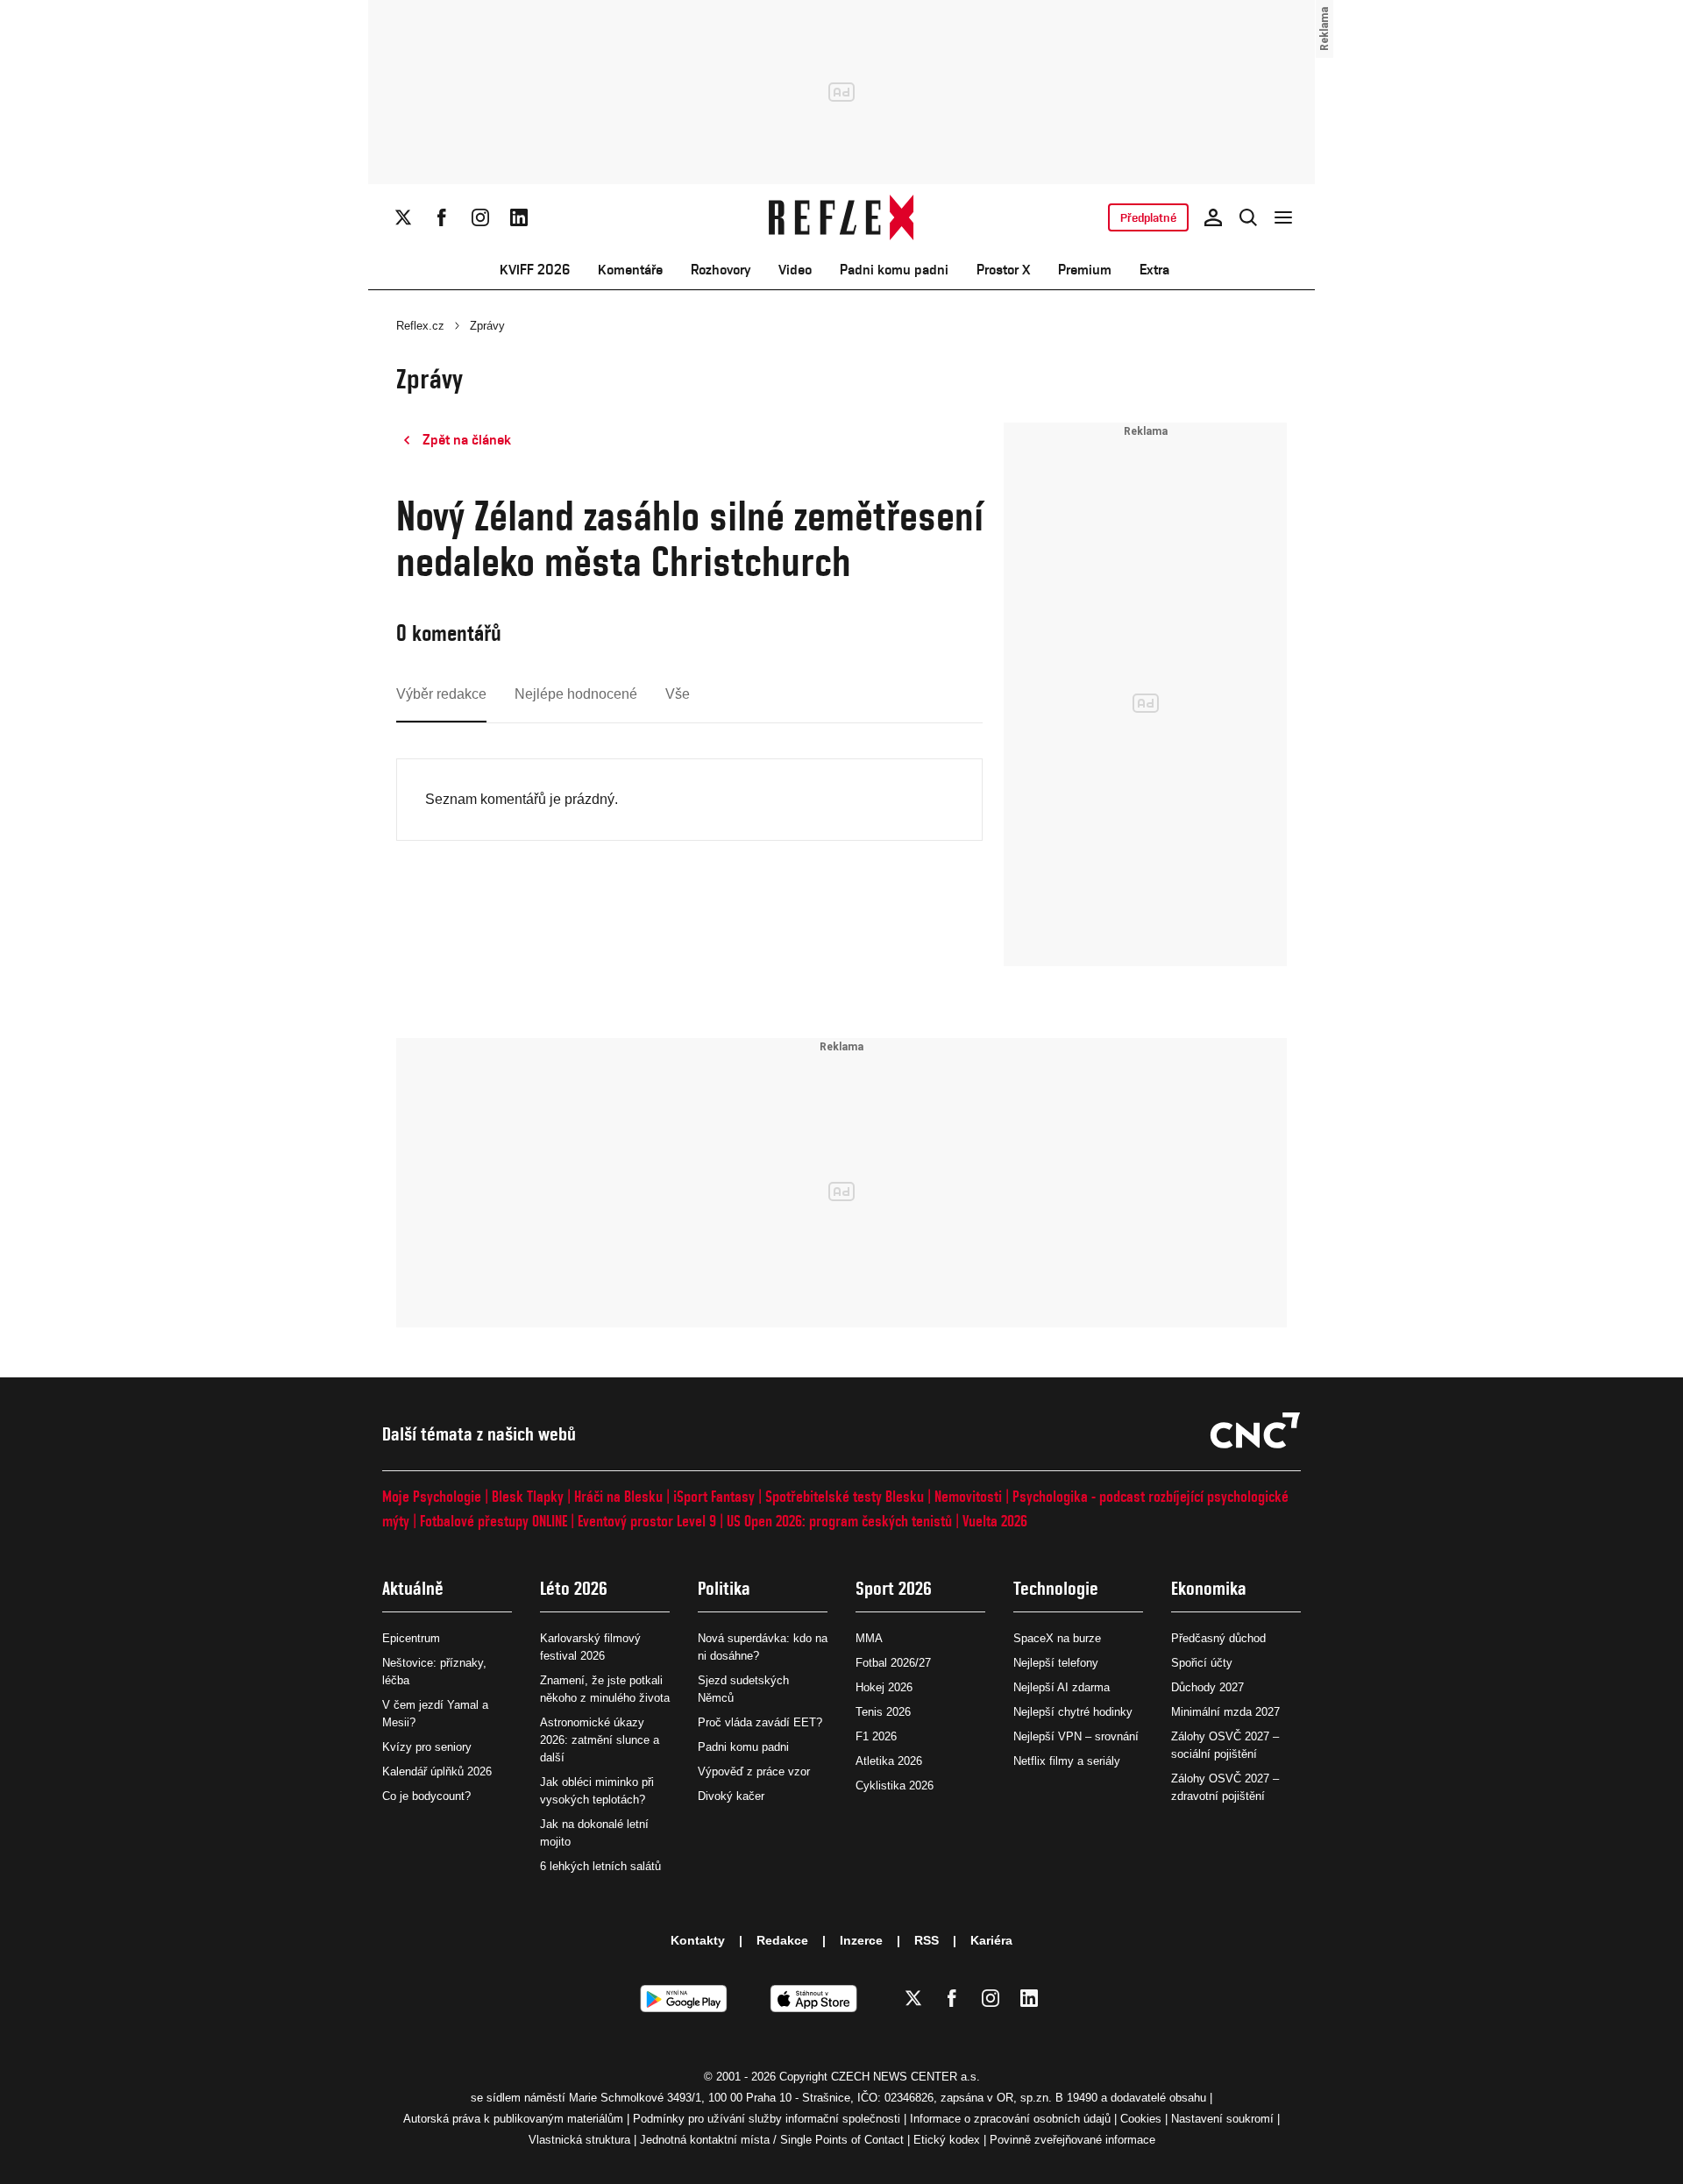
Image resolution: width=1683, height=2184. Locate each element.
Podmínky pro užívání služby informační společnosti (767, 2119)
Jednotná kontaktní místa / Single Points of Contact (772, 2140)
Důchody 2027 (1207, 1687)
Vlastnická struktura (579, 2140)
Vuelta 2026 (995, 1521)
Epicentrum (411, 1638)
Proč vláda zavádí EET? (760, 1722)
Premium (1085, 270)
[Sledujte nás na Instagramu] (480, 217)
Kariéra (991, 1940)
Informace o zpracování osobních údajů (1010, 2119)
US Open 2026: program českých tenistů (839, 1521)
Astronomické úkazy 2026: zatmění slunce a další (600, 1740)
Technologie (1056, 1588)
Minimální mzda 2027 (1225, 1712)
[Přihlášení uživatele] (1213, 217)
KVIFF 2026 (535, 270)
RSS (927, 1940)
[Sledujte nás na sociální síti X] (403, 217)
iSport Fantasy (714, 1496)
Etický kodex (947, 2140)
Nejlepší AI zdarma (1062, 1687)
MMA (869, 1638)
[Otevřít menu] (1283, 217)
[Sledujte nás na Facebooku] (442, 217)
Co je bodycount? (426, 1796)
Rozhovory (721, 270)
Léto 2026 (574, 1588)
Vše (678, 694)
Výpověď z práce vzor (754, 1771)
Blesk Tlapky (528, 1496)
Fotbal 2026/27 (893, 1663)
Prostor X (1003, 270)
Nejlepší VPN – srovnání (1076, 1736)
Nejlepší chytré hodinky (1073, 1712)
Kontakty (698, 1940)
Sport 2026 (894, 1588)
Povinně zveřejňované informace (1072, 2140)
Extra (1154, 270)
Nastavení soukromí (1222, 2119)
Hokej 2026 (884, 1687)
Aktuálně (413, 1588)
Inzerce (861, 1940)
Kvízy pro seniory (427, 1747)
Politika (724, 1588)
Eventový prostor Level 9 (647, 1521)
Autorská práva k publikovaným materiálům (513, 2119)
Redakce (782, 1940)
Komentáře (630, 270)
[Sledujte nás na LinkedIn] (519, 217)
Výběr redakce (441, 694)
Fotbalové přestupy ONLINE (494, 1521)
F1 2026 (876, 1736)
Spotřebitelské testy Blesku (845, 1496)
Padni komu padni (894, 270)
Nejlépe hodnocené (576, 694)
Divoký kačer (731, 1796)
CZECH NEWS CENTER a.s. (905, 2077)
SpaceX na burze (1057, 1638)
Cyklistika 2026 (895, 1786)
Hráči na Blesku (618, 1496)
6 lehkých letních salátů (600, 1866)
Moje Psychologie (432, 1496)
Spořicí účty (1202, 1663)
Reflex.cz (420, 326)
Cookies (1141, 2119)
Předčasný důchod (1218, 1638)
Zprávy (487, 326)
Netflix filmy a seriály (1067, 1761)
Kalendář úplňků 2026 (437, 1771)
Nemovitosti (968, 1496)
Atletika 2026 (889, 1761)
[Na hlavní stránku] (842, 217)
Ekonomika (1209, 1588)
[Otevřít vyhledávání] (1248, 217)
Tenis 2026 (883, 1712)
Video (795, 270)
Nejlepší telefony (1056, 1663)
